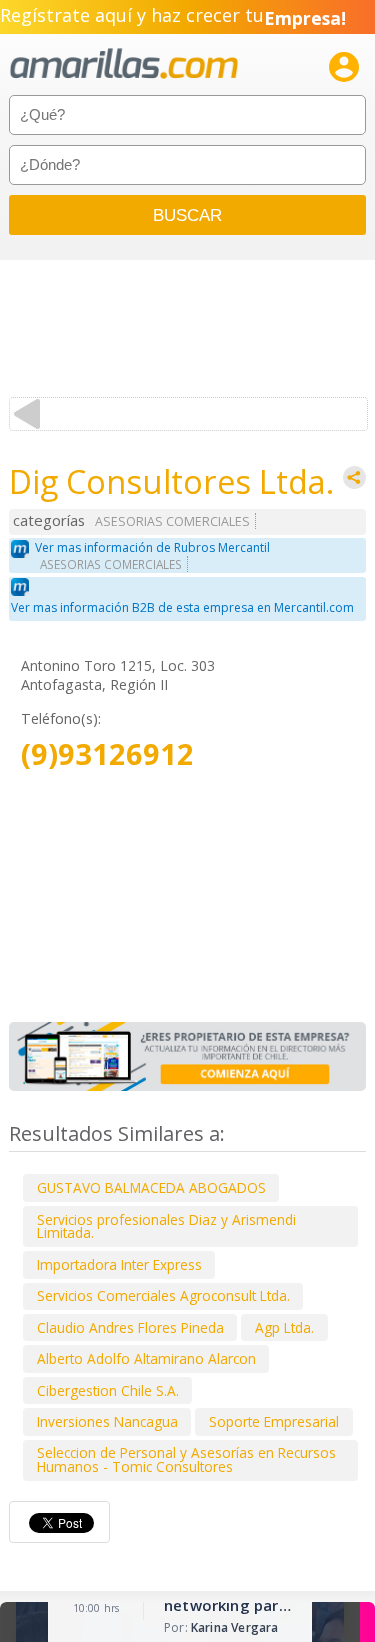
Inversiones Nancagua (107, 1421)
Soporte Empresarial (274, 1421)
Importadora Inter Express (119, 1264)
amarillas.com (124, 64)
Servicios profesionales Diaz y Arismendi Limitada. (166, 1226)
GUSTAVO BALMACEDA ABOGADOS (151, 1187)
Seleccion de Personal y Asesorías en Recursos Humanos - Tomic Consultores (186, 1459)
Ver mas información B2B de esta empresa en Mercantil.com (182, 607)
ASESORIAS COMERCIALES (172, 521)
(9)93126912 (107, 754)
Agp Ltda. (284, 1327)
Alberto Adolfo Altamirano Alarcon (146, 1358)
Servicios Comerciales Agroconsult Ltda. (163, 1295)
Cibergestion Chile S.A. (108, 1390)
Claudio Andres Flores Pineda (130, 1327)
